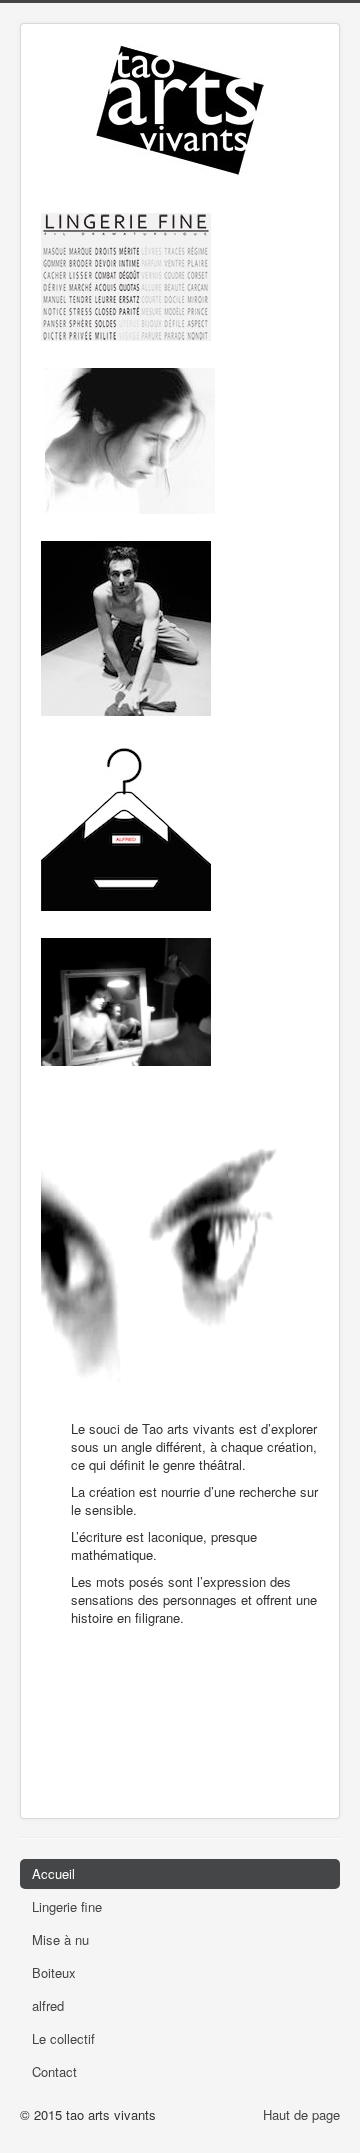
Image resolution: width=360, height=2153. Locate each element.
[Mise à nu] (130, 438)
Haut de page (301, 2114)
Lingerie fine (67, 1906)
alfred (48, 2005)
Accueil (53, 1873)
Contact (54, 2071)
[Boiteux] (126, 626)
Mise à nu (60, 1939)
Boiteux (54, 1972)
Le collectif (63, 2038)
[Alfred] (126, 824)
